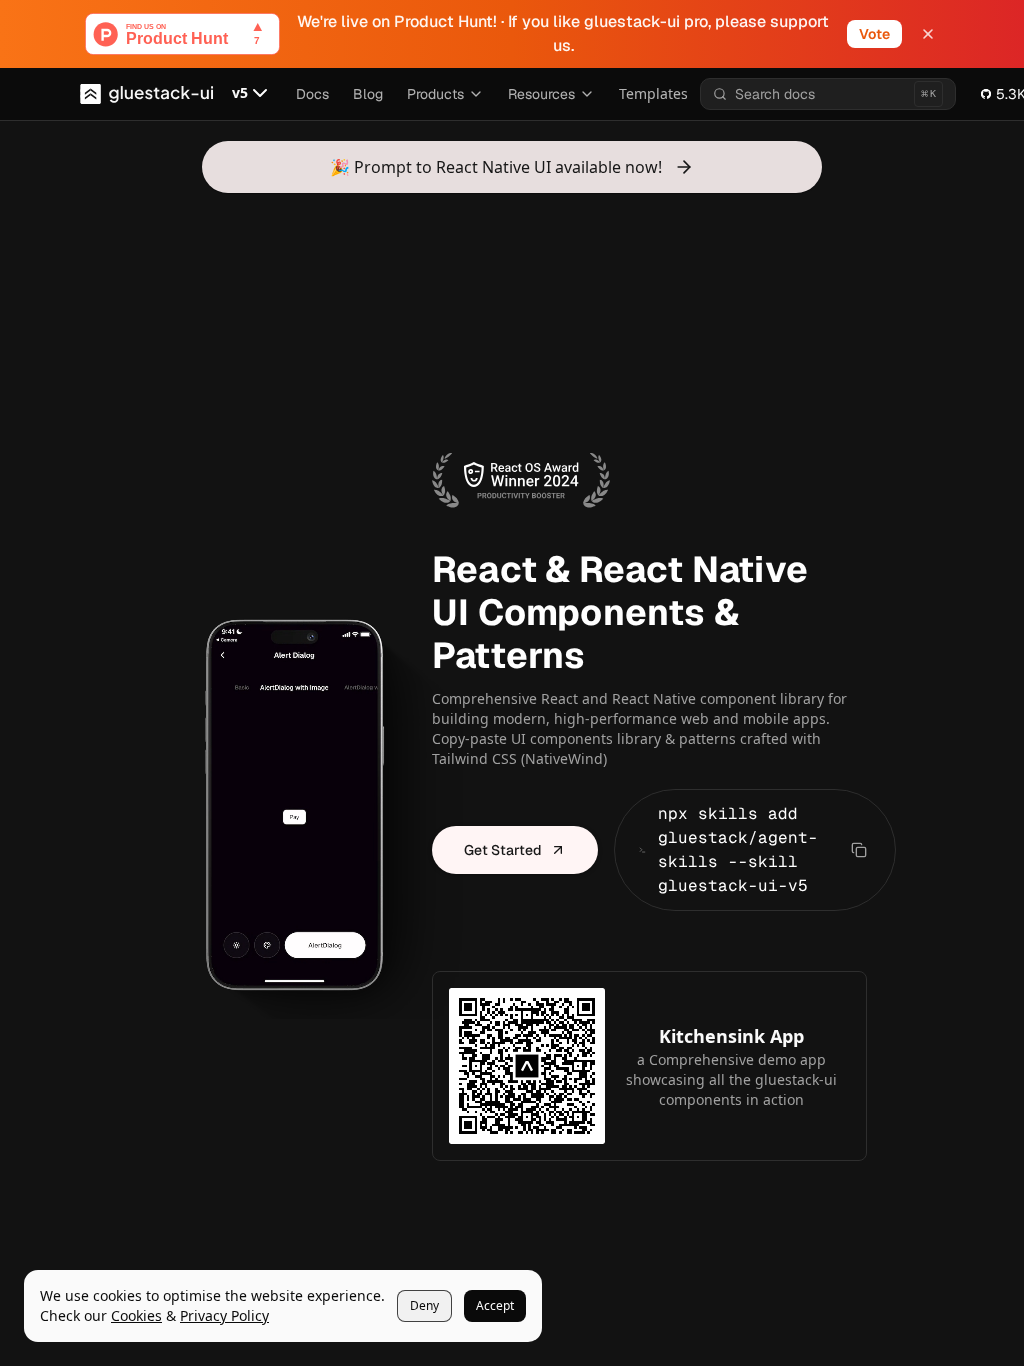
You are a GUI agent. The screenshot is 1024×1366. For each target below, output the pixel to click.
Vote (874, 34)
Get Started (503, 850)
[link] (136, 1316)
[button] (252, 94)
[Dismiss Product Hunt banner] (928, 34)
